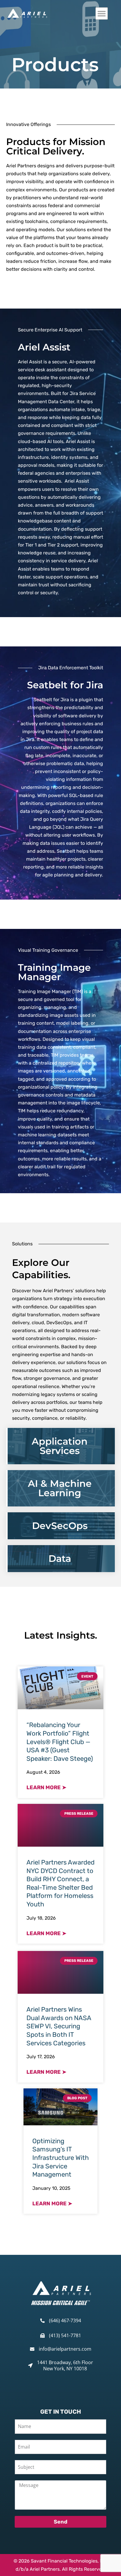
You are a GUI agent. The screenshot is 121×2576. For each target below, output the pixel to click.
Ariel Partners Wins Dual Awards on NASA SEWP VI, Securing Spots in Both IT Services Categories (59, 2026)
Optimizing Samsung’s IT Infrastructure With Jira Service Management (60, 2158)
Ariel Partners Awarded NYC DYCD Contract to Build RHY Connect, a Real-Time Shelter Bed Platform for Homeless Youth (60, 1883)
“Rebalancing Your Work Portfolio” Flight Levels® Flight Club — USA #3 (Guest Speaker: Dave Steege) (60, 1742)
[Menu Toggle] (102, 13)
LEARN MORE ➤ (46, 1787)
